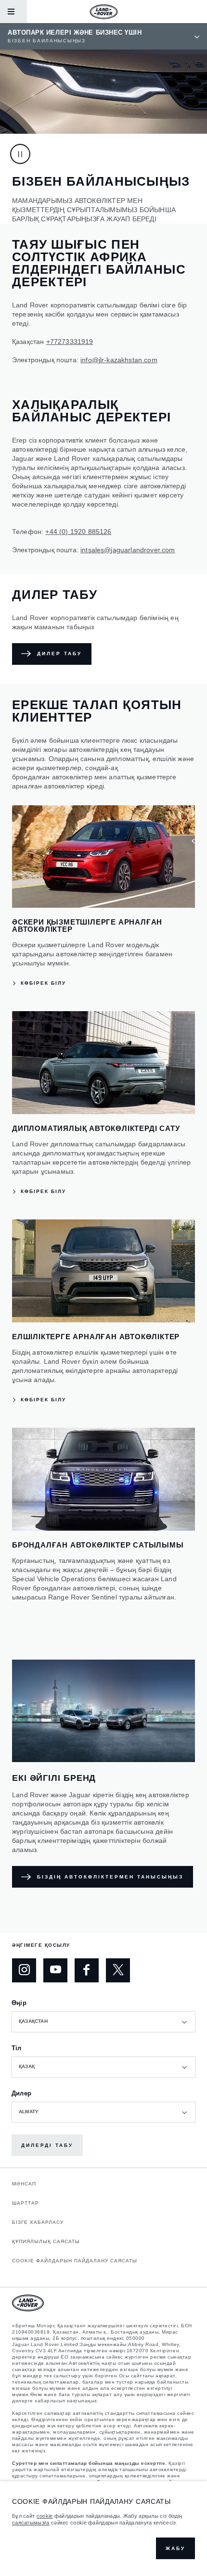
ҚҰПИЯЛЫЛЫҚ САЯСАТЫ (46, 2241)
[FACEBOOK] (87, 1970)
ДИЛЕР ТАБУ (59, 654)
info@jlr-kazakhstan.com (119, 360)
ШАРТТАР (26, 2203)
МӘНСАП (24, 2184)
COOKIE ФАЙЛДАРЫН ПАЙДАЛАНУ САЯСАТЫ (75, 2261)
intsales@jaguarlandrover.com (128, 550)
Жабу (175, 2548)
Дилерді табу (47, 2145)
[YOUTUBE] (55, 1970)
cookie (45, 2516)
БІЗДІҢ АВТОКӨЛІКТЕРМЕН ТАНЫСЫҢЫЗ (110, 1877)
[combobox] (103, 2022)
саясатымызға (31, 2523)
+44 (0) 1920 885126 (78, 532)
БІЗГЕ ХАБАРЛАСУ (38, 2222)
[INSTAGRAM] (24, 1970)
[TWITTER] (118, 1970)
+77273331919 (70, 342)
